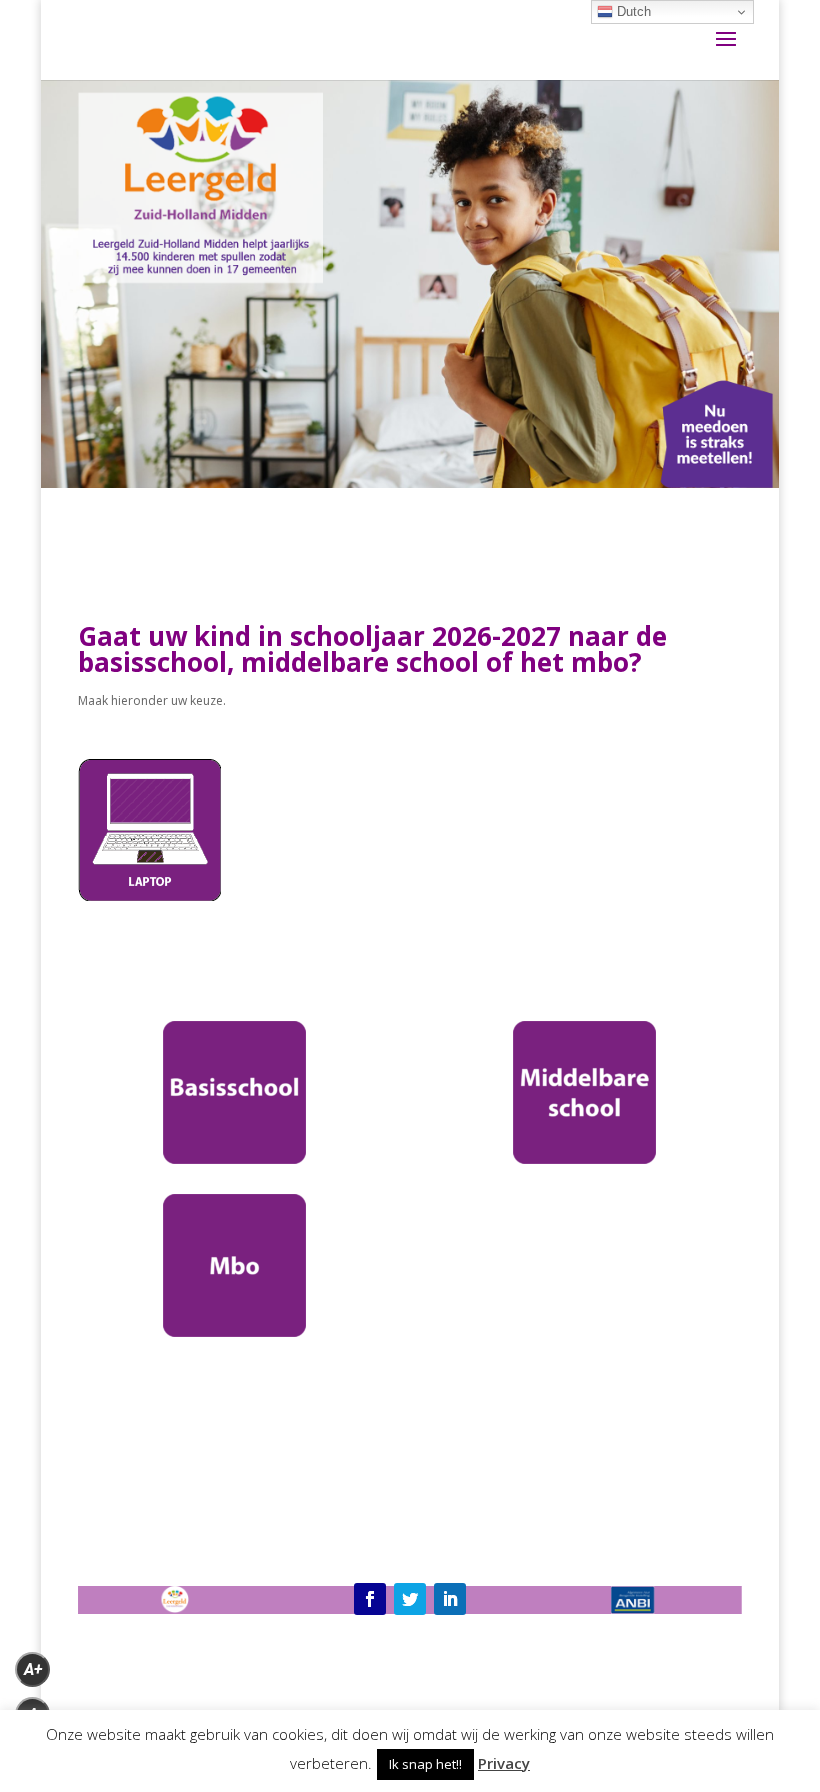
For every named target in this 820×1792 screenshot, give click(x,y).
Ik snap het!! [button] (425, 1764)
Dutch (632, 11)
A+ (33, 1669)
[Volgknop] (370, 1599)
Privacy (504, 1763)
